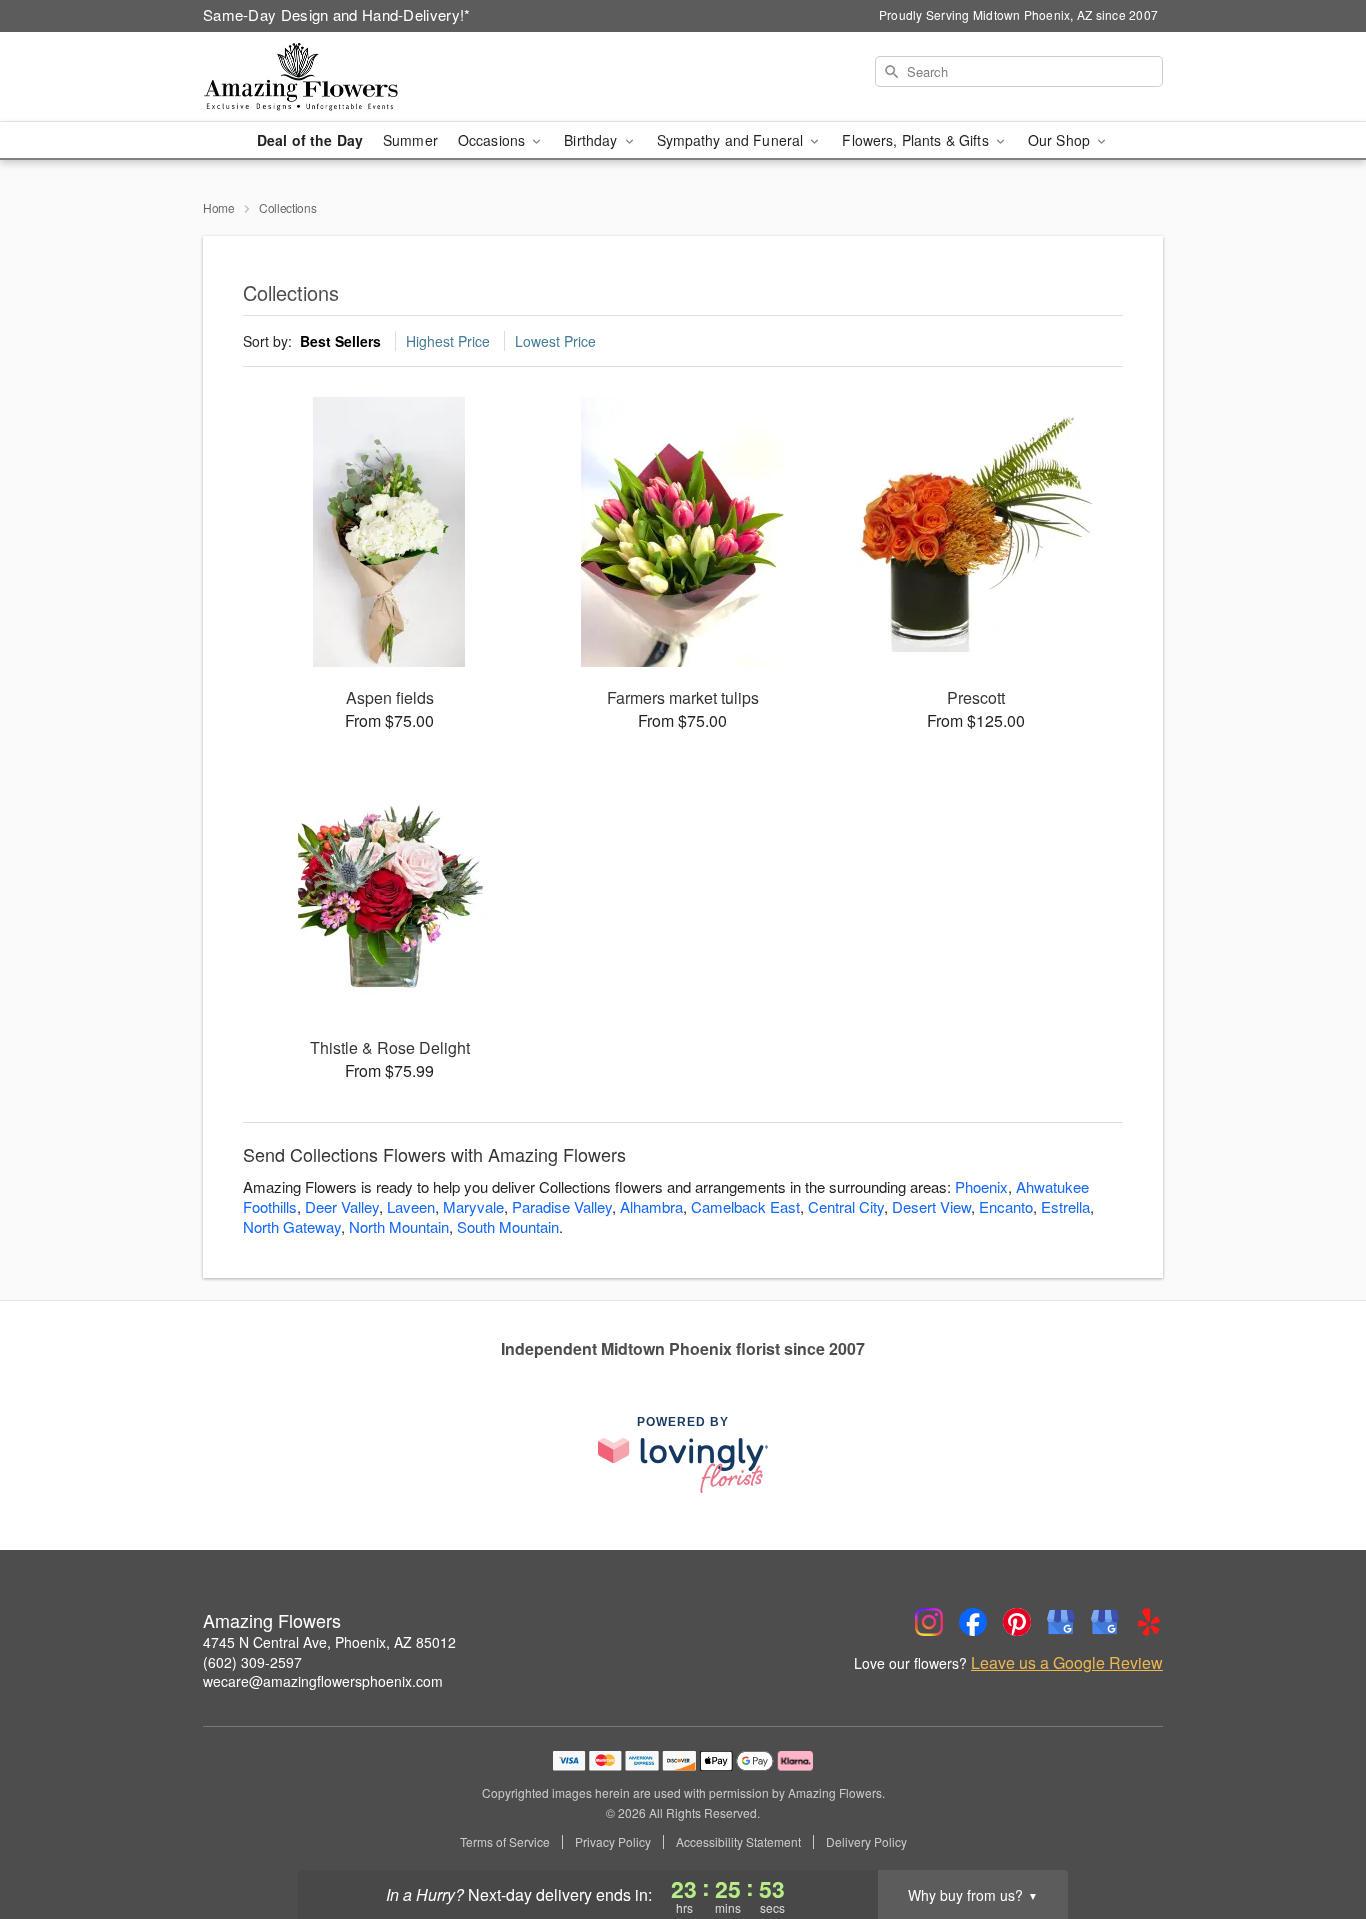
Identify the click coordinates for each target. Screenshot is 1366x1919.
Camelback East (745, 1206)
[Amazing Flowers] (347, 77)
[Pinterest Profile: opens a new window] (1017, 1622)
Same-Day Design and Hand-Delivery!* (337, 14)
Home (219, 207)
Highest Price (448, 341)
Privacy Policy (613, 1842)
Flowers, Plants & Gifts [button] (917, 140)
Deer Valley (342, 1206)
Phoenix (981, 1186)
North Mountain (399, 1226)
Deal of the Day (310, 140)
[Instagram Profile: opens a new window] (929, 1622)
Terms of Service (505, 1842)
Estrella (1065, 1206)
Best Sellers (340, 341)
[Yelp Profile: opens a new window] (1149, 1622)
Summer (410, 140)
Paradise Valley (562, 1206)
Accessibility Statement (738, 1842)
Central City (846, 1206)
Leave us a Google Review (1067, 1663)
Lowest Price (555, 341)
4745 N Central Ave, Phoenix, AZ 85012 (329, 1642)
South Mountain (508, 1226)
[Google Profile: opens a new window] (1061, 1622)
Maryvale (473, 1206)
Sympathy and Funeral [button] (732, 140)
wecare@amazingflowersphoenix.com (323, 1681)
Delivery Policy (866, 1842)
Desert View (931, 1206)
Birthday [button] (592, 140)
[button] (1313, 1834)
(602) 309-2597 (252, 1662)
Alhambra (651, 1206)
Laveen (411, 1206)
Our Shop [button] (1061, 140)
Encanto (1006, 1206)
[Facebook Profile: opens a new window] (973, 1622)
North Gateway (292, 1226)
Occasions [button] (493, 140)
